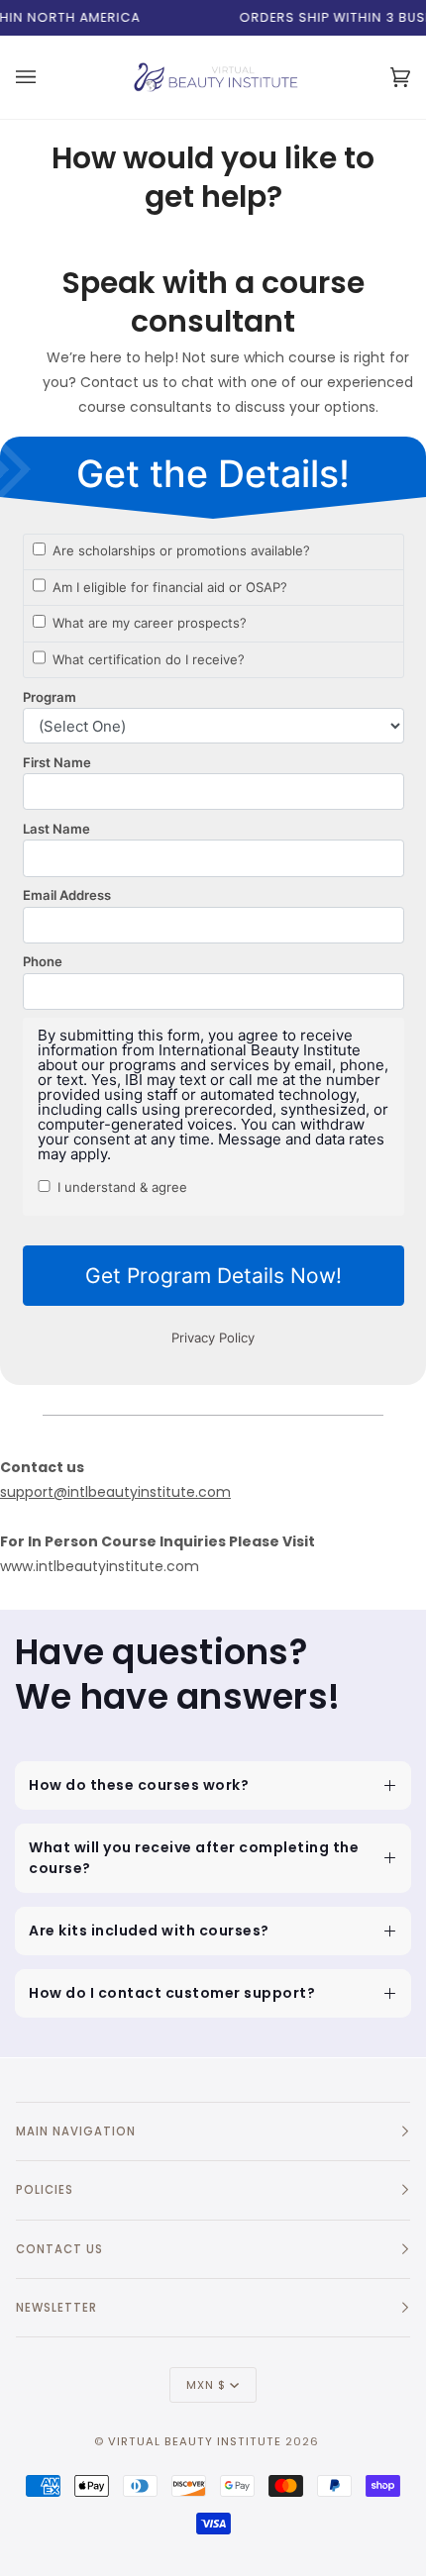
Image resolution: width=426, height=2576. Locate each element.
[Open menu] (29, 77)
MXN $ (206, 2385)
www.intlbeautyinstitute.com (100, 1566)
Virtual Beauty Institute (195, 2441)
